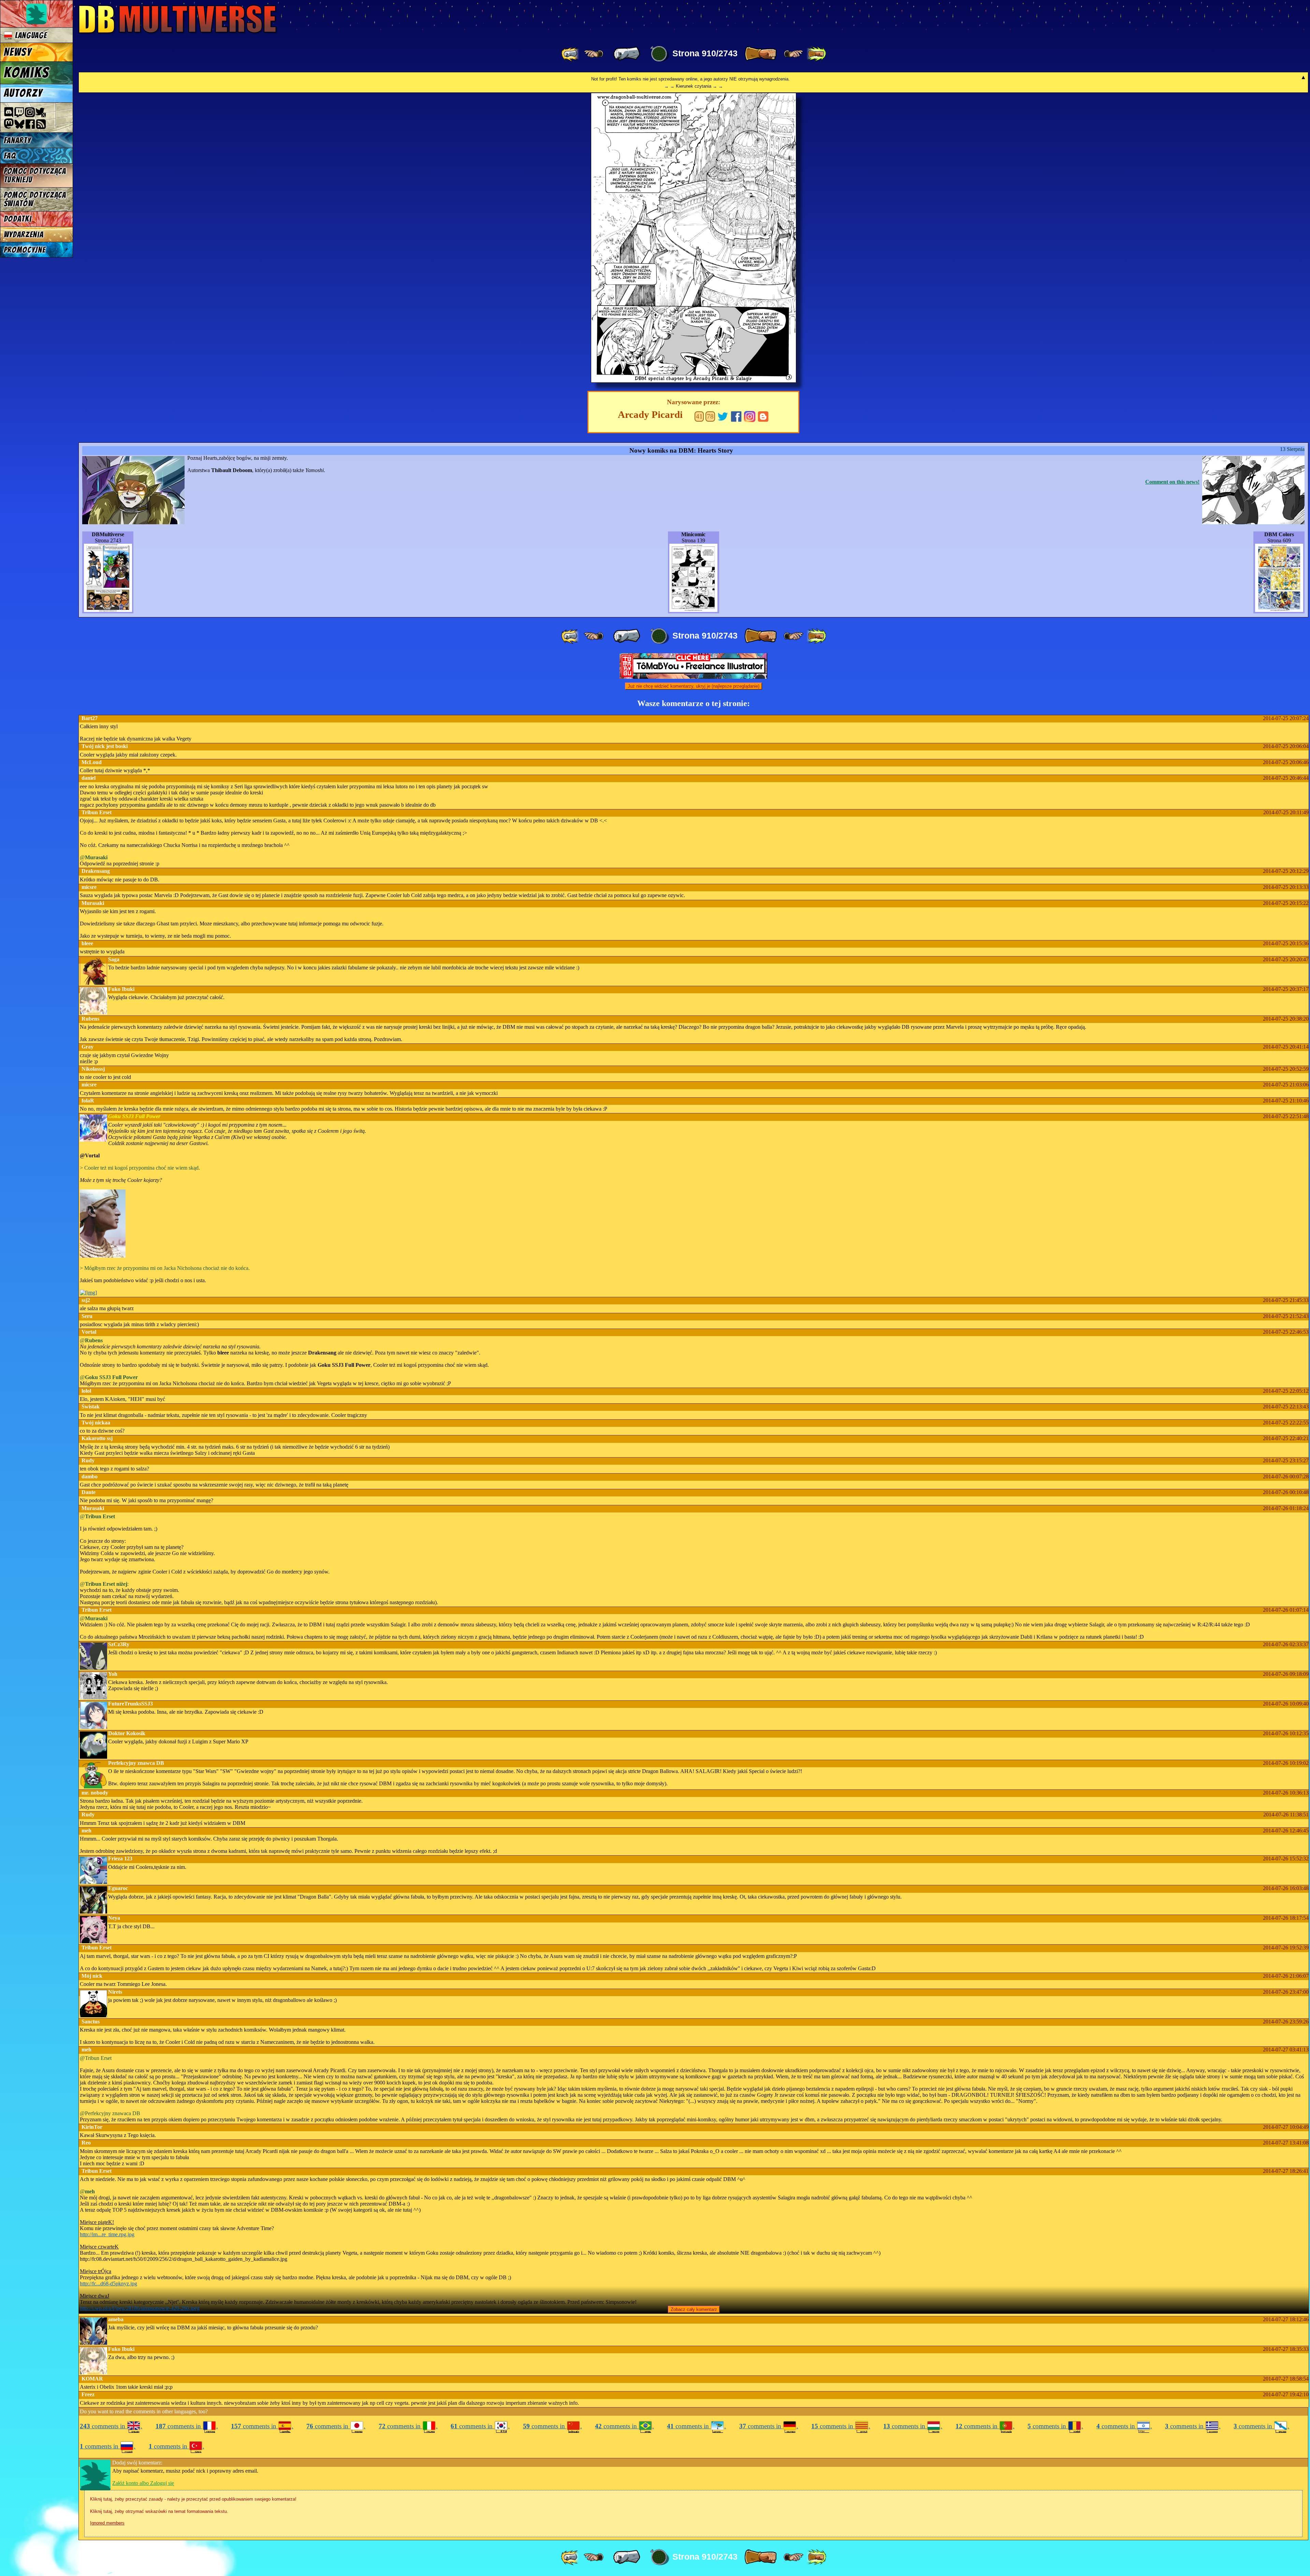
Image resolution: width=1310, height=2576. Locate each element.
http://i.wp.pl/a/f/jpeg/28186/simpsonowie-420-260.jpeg (140, 2308)
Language (30, 35)
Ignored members (107, 2523)
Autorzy (23, 93)
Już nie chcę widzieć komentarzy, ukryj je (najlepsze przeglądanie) (694, 686)
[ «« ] (571, 54)
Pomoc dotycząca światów (35, 199)
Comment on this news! (1172, 482)
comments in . (111, 2426)
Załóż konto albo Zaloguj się (143, 2483)
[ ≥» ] (794, 54)
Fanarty (17, 140)
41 (699, 416)
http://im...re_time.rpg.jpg (107, 2234)
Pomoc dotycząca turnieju (35, 175)
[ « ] (627, 54)
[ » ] (760, 54)
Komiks (26, 73)
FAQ (10, 156)
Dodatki (18, 219)
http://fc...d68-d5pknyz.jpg (108, 2284)
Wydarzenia (24, 235)
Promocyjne (25, 250)
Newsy (18, 52)
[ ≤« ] (594, 54)
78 (710, 416)
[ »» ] (816, 54)
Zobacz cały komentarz (694, 2309)
